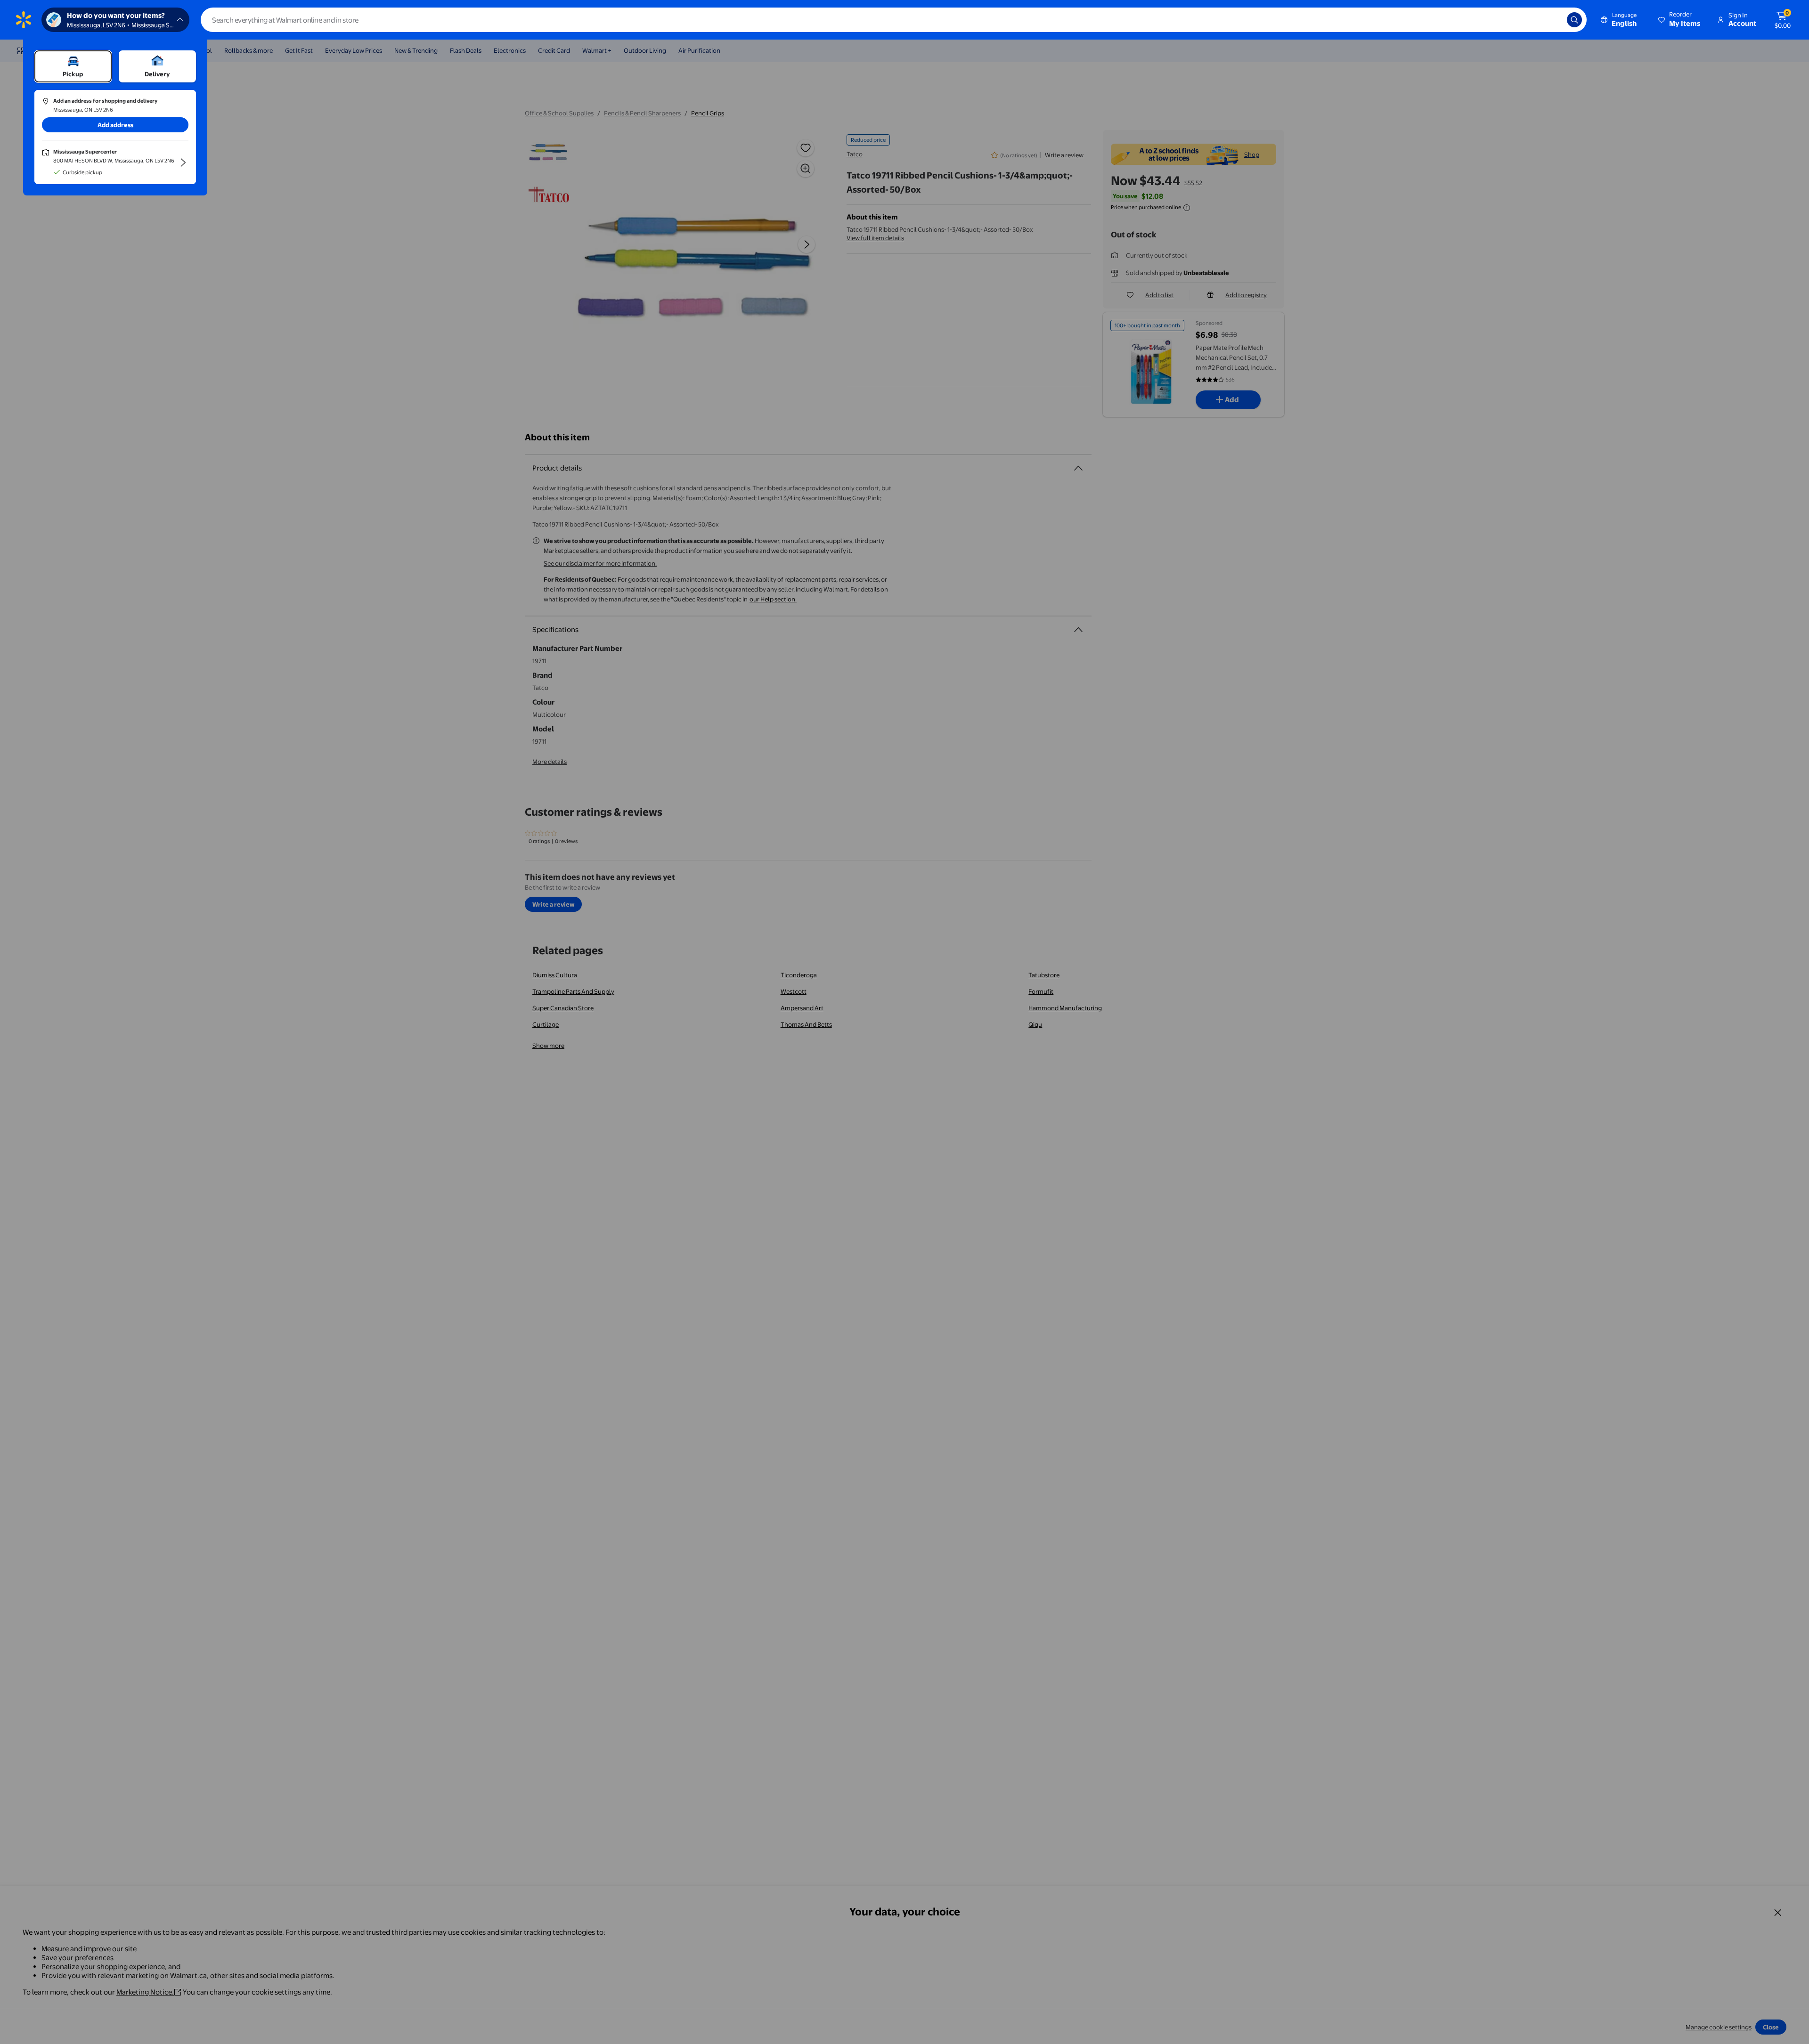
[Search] (1574, 20)
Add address (115, 125)
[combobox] (894, 20)
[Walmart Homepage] (24, 20)
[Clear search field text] (1553, 20)
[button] (1680, 20)
